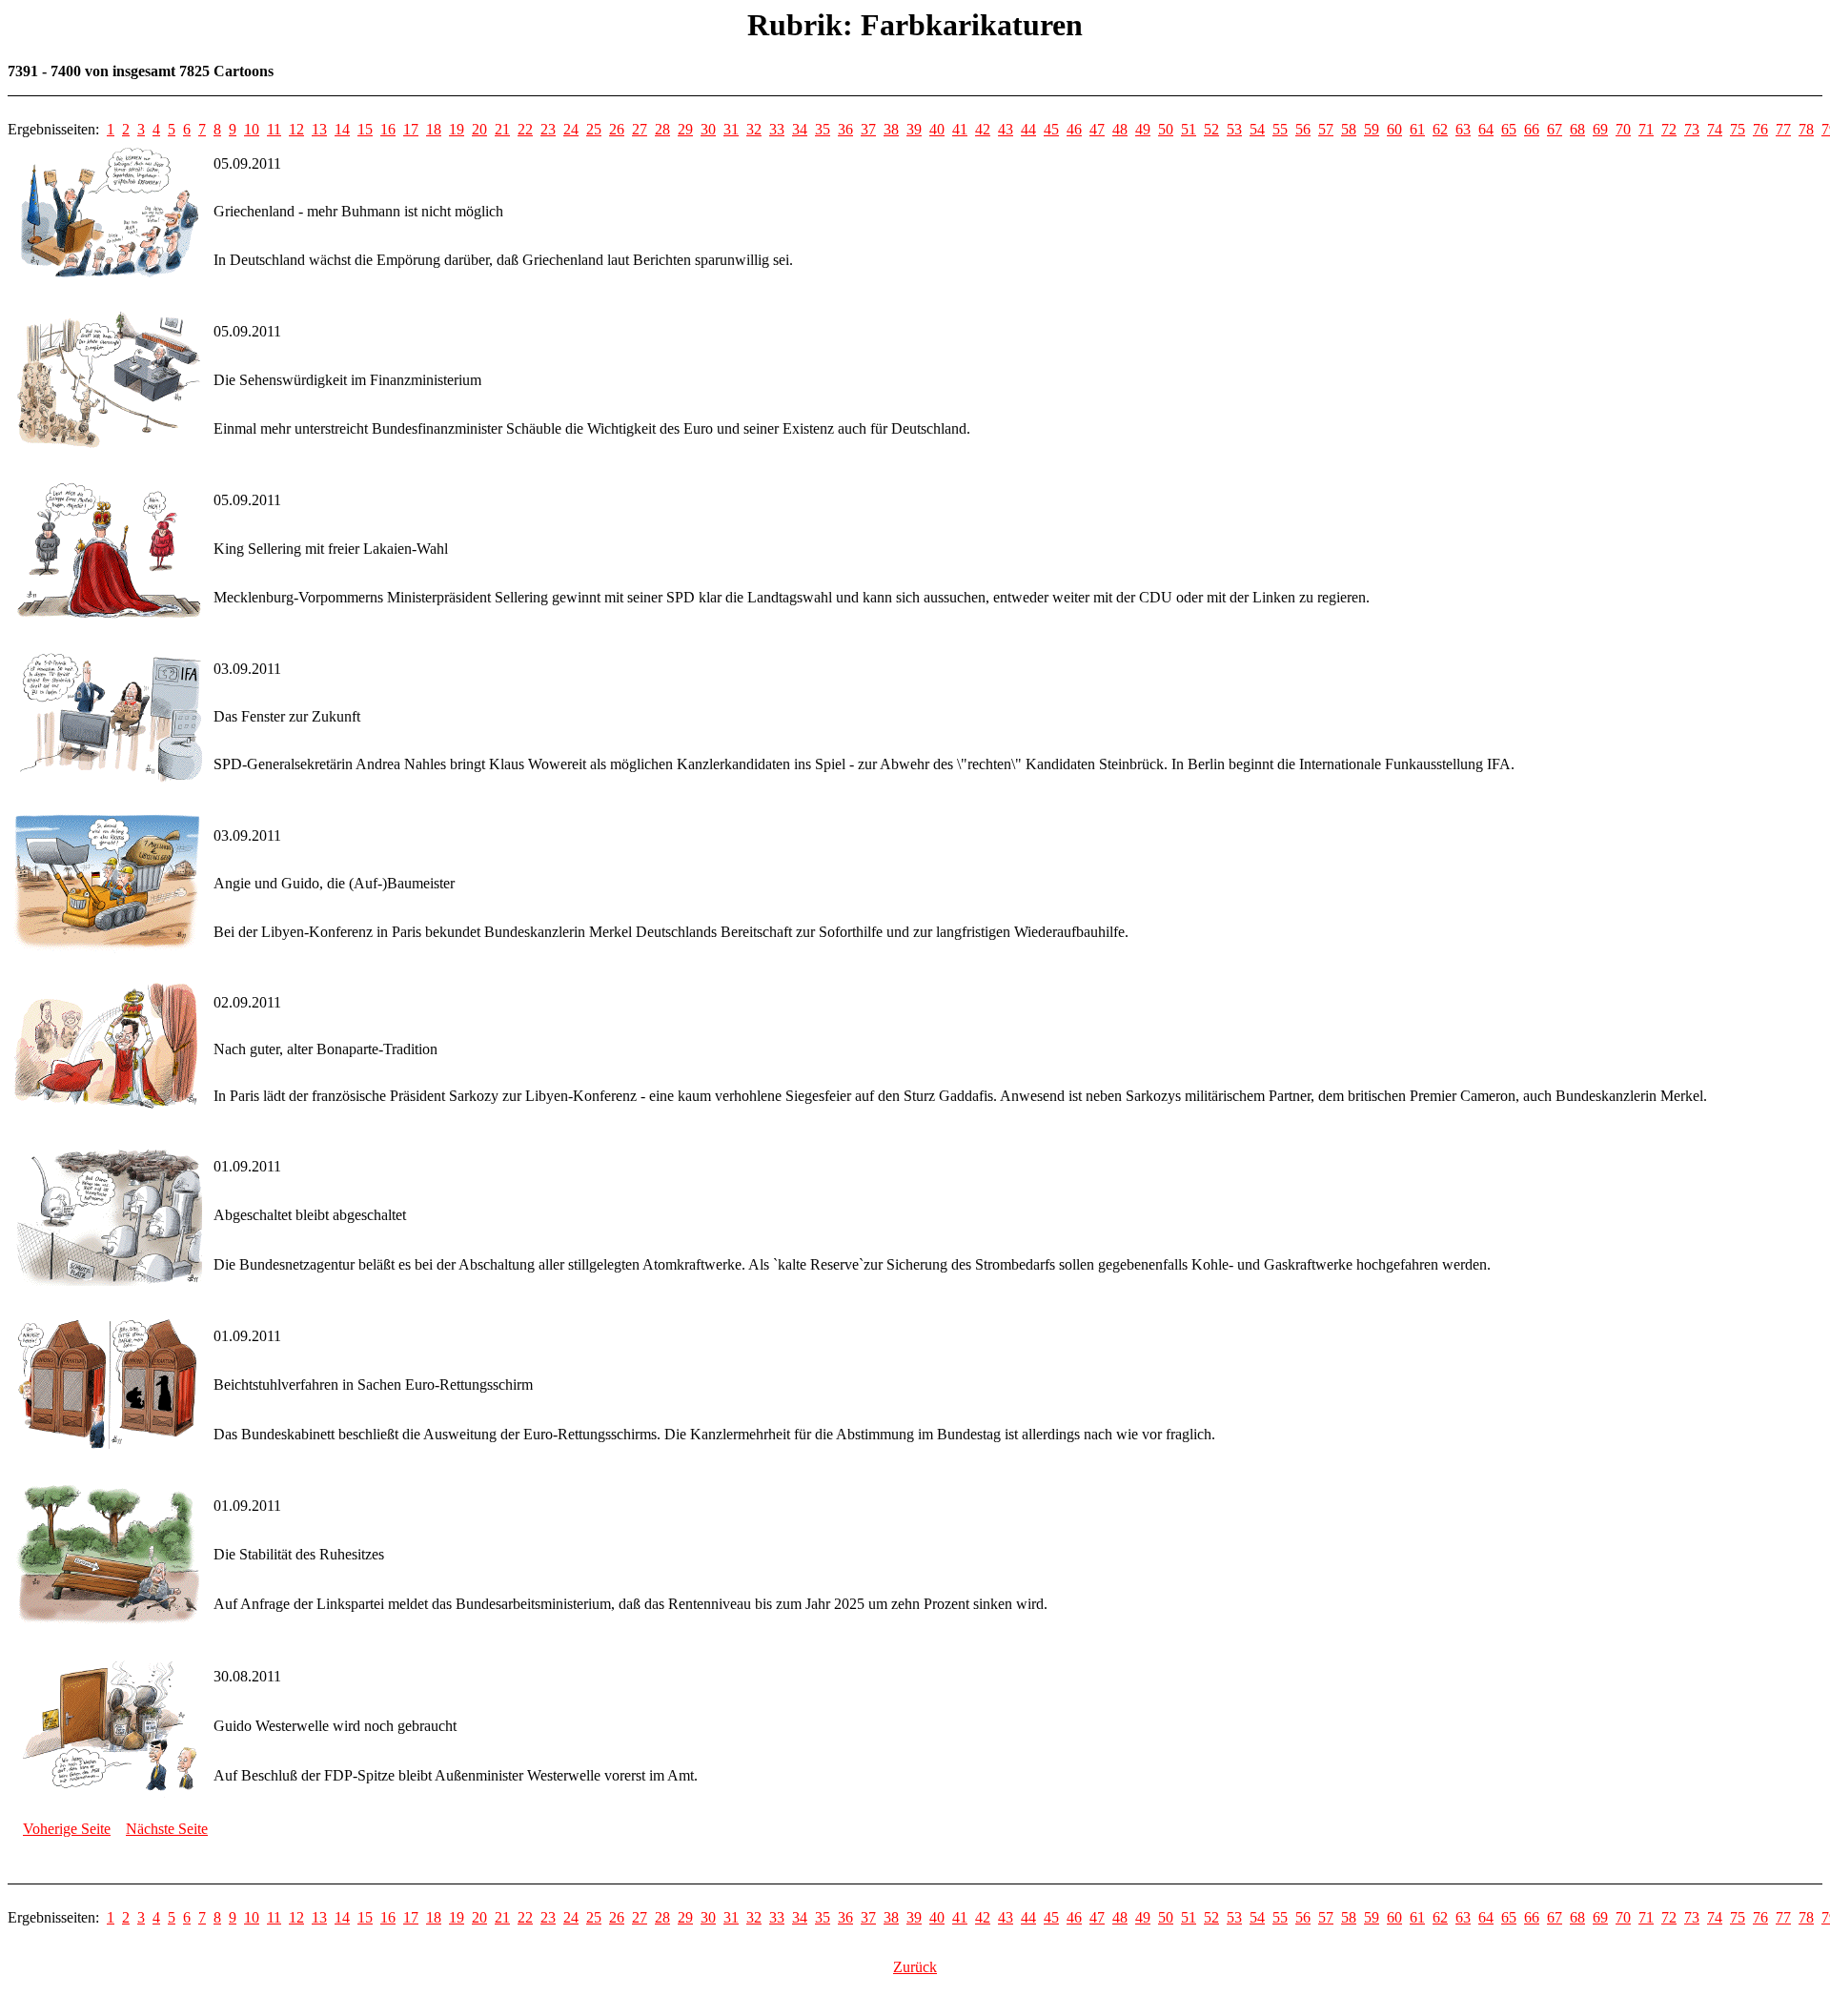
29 (685, 129)
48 (1120, 129)
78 (1806, 129)
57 (1326, 129)
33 (777, 129)
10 (252, 129)
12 (296, 129)
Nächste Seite (167, 1829)
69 (1600, 129)
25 (594, 129)
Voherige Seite (67, 1829)
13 (319, 129)
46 (1074, 129)
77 (1783, 129)
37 (868, 129)
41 (960, 129)
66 (1532, 129)
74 (1715, 129)
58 (1349, 129)
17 (411, 129)
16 (388, 129)
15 (365, 129)
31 (731, 129)
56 (1303, 129)
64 (1486, 129)
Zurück (915, 1967)
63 (1463, 129)
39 (914, 129)
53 (1234, 129)
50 (1166, 129)
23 (548, 129)
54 (1257, 129)
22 (525, 129)
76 (1760, 129)
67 (1555, 129)
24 (571, 129)
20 (479, 129)
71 (1646, 129)
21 (502, 129)
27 (640, 129)
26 (617, 129)
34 (800, 129)
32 (754, 129)
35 (823, 129)
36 (845, 129)
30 (708, 129)
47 (1097, 129)
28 (662, 129)
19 (457, 129)
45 (1051, 129)
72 (1669, 129)
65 (1509, 129)
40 (937, 129)
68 (1577, 129)
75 (1738, 129)
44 (1028, 129)
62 (1440, 129)
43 (1006, 129)
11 (274, 129)
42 (983, 129)
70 (1623, 129)
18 (434, 129)
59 (1372, 129)
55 (1280, 129)
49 (1143, 129)
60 (1394, 129)
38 (891, 129)
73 (1692, 129)
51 (1189, 129)
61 (1417, 129)
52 (1211, 129)
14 (342, 129)
